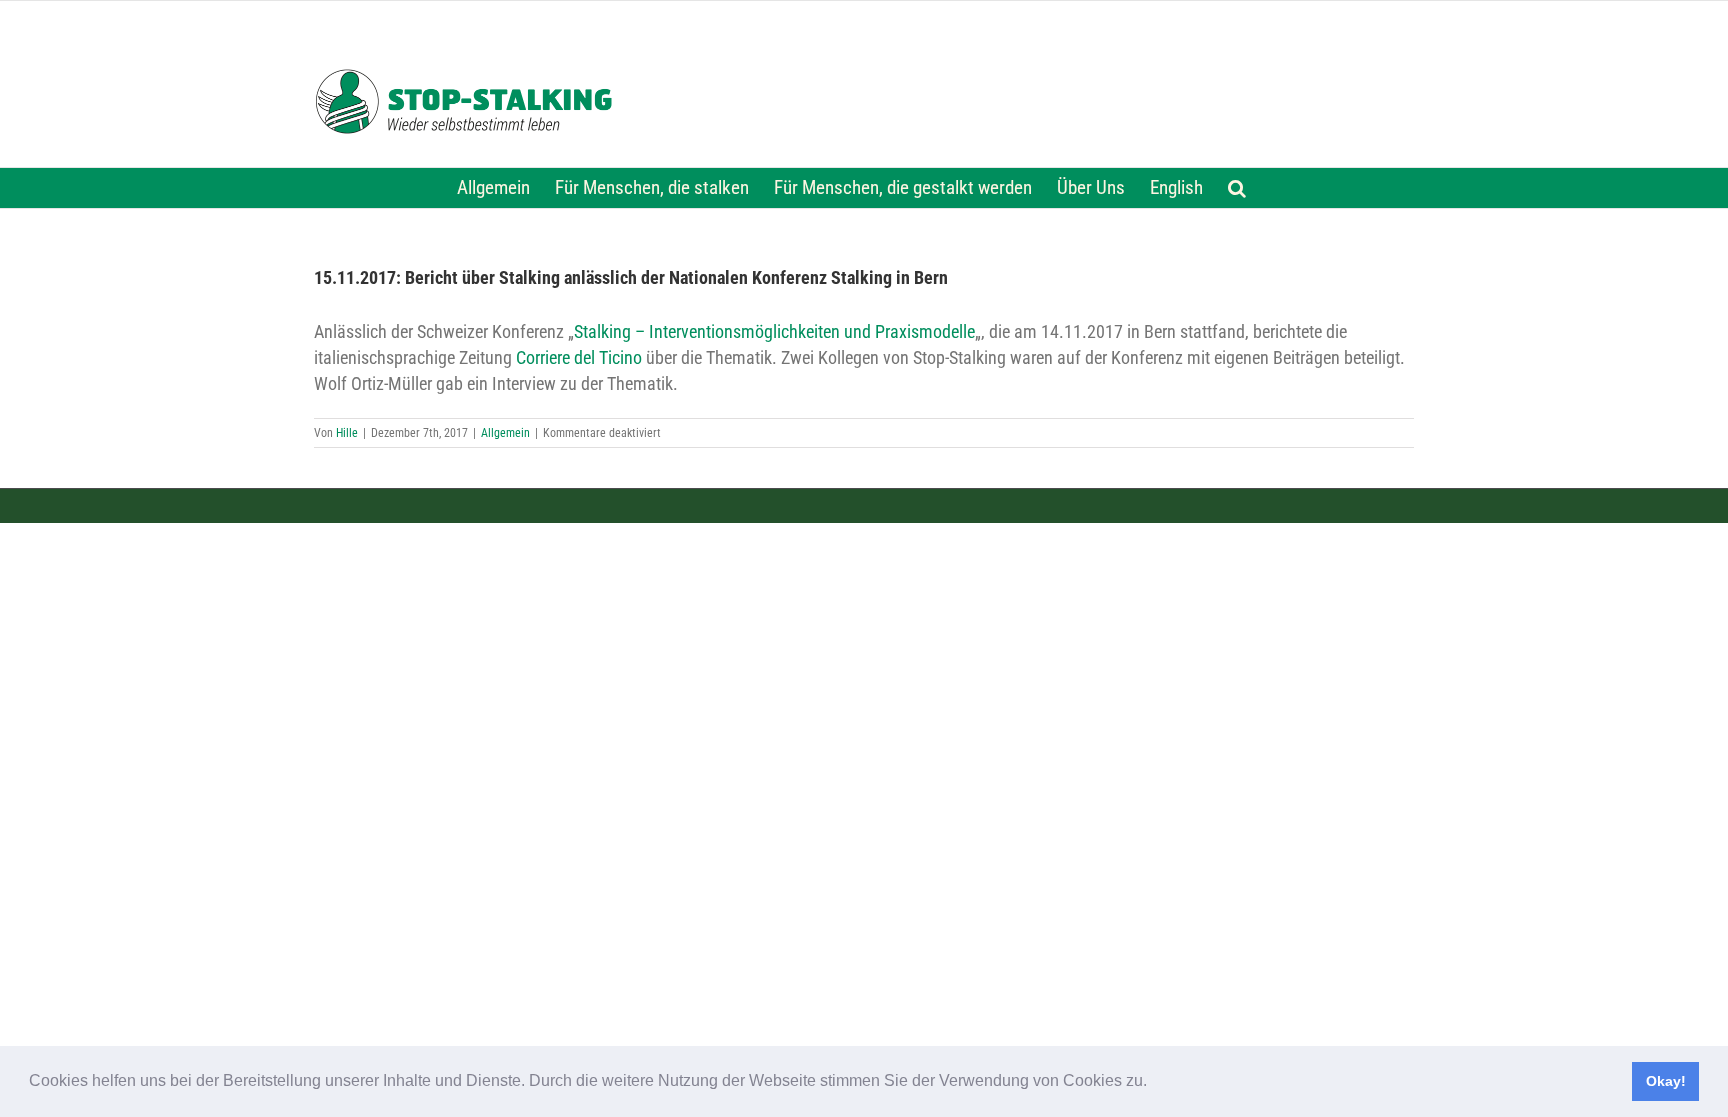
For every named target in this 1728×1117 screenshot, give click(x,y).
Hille (347, 433)
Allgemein (505, 433)
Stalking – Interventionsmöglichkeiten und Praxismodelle (774, 332)
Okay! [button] (1666, 1081)
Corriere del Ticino (579, 358)
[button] (1154, 1083)
